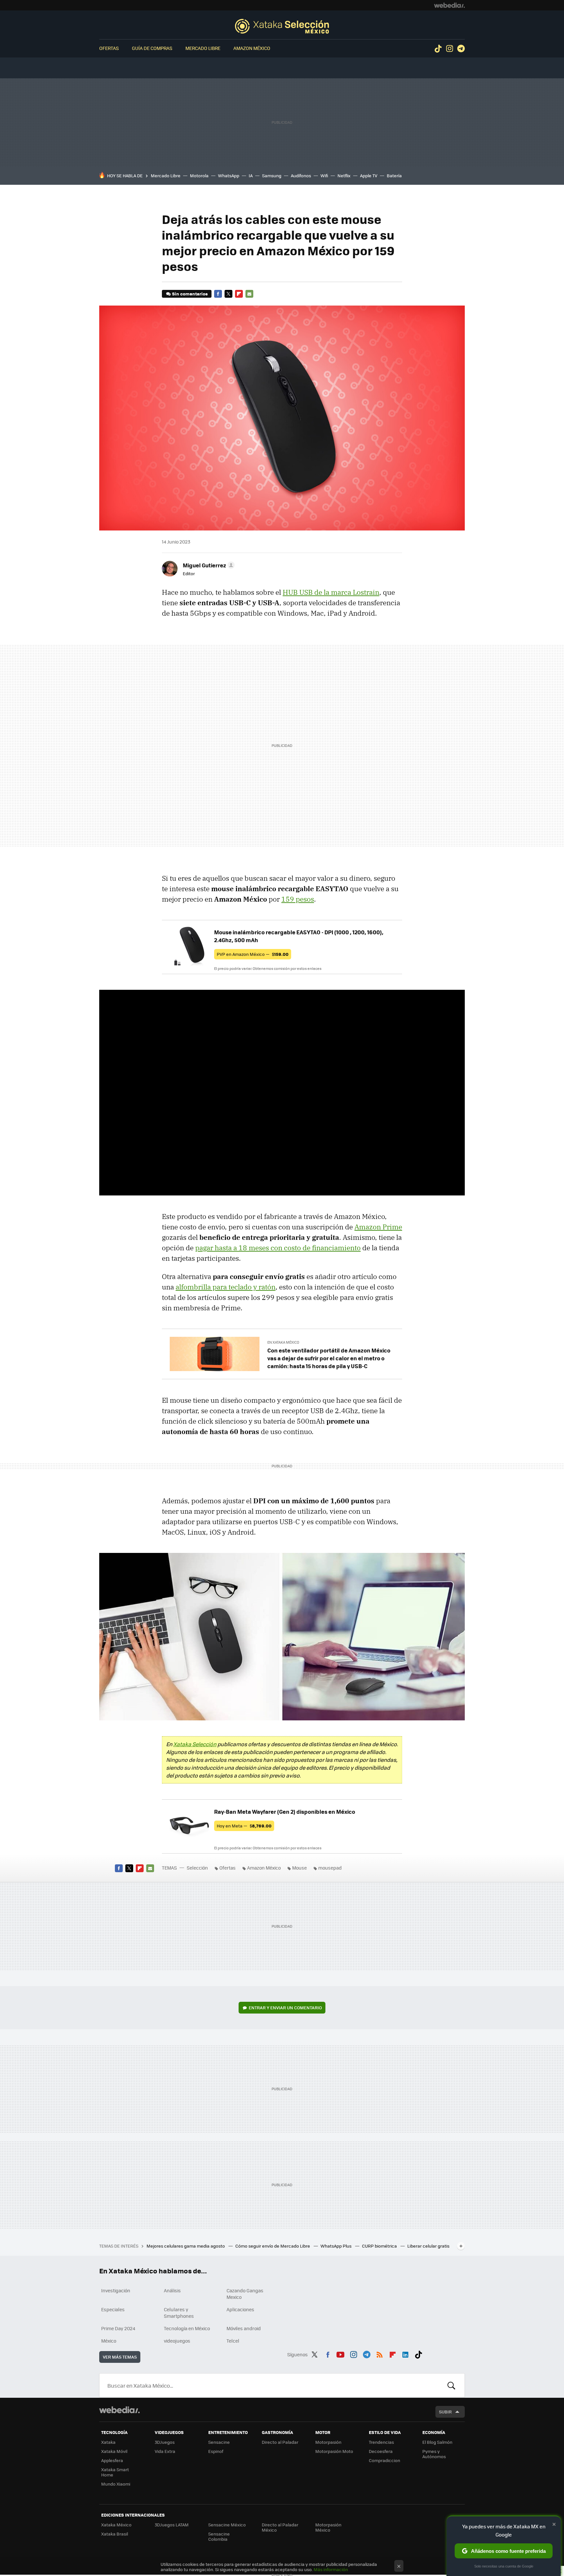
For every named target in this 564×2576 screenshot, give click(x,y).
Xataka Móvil (114, 2451)
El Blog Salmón (437, 2442)
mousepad (330, 1868)
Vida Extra (165, 2451)
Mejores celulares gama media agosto (186, 2246)
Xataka (108, 2442)
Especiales (113, 2309)
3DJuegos (165, 2442)
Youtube (340, 2353)
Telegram (461, 49)
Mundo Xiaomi (116, 2484)
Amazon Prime (378, 1227)
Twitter (228, 294)
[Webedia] (449, 5)
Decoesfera (381, 2451)
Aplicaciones (240, 2309)
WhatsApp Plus (337, 2246)
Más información (331, 2569)
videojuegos (177, 2341)
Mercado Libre (203, 48)
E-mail (249, 294)
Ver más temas (120, 2357)
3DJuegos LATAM (172, 2525)
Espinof (216, 2451)
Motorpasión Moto (334, 2451)
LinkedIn (405, 2353)
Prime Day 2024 (118, 2328)
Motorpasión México (328, 2527)
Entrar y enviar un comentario (285, 2007)
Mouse (299, 1868)
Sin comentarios (190, 294)
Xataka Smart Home (115, 2472)
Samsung (272, 175)
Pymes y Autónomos (434, 2454)
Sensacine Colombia (219, 2536)
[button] (208, 565)
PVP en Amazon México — (253, 954)
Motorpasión (328, 2442)
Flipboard (239, 294)
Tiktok (438, 49)
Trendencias (381, 2442)
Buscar (451, 2385)
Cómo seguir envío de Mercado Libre (273, 2246)
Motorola (199, 175)
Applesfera (112, 2460)
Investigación (116, 2290)
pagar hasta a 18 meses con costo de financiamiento (278, 1248)
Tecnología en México (187, 2328)
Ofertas (109, 48)
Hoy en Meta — (244, 1826)
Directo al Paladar (280, 2442)
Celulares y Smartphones (179, 2313)
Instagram (449, 49)
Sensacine (219, 2442)
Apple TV (369, 175)
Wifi (324, 175)
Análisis (172, 2290)
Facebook (218, 294)
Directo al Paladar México (280, 2527)
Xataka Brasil (115, 2534)
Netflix (344, 175)
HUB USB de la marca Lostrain (331, 592)
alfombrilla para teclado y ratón (226, 1287)
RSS (380, 2353)
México (109, 2341)
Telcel (233, 2341)
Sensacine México (227, 2525)
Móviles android (244, 2328)
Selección (282, 26)
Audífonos (301, 175)
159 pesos (298, 899)
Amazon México (252, 48)
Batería (394, 175)
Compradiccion (384, 2460)
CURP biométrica (380, 2246)
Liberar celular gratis (428, 2246)
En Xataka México (283, 1342)
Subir (445, 2412)
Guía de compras (152, 48)
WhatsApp (229, 175)
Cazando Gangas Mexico (245, 2294)
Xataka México (116, 2525)
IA (251, 175)
